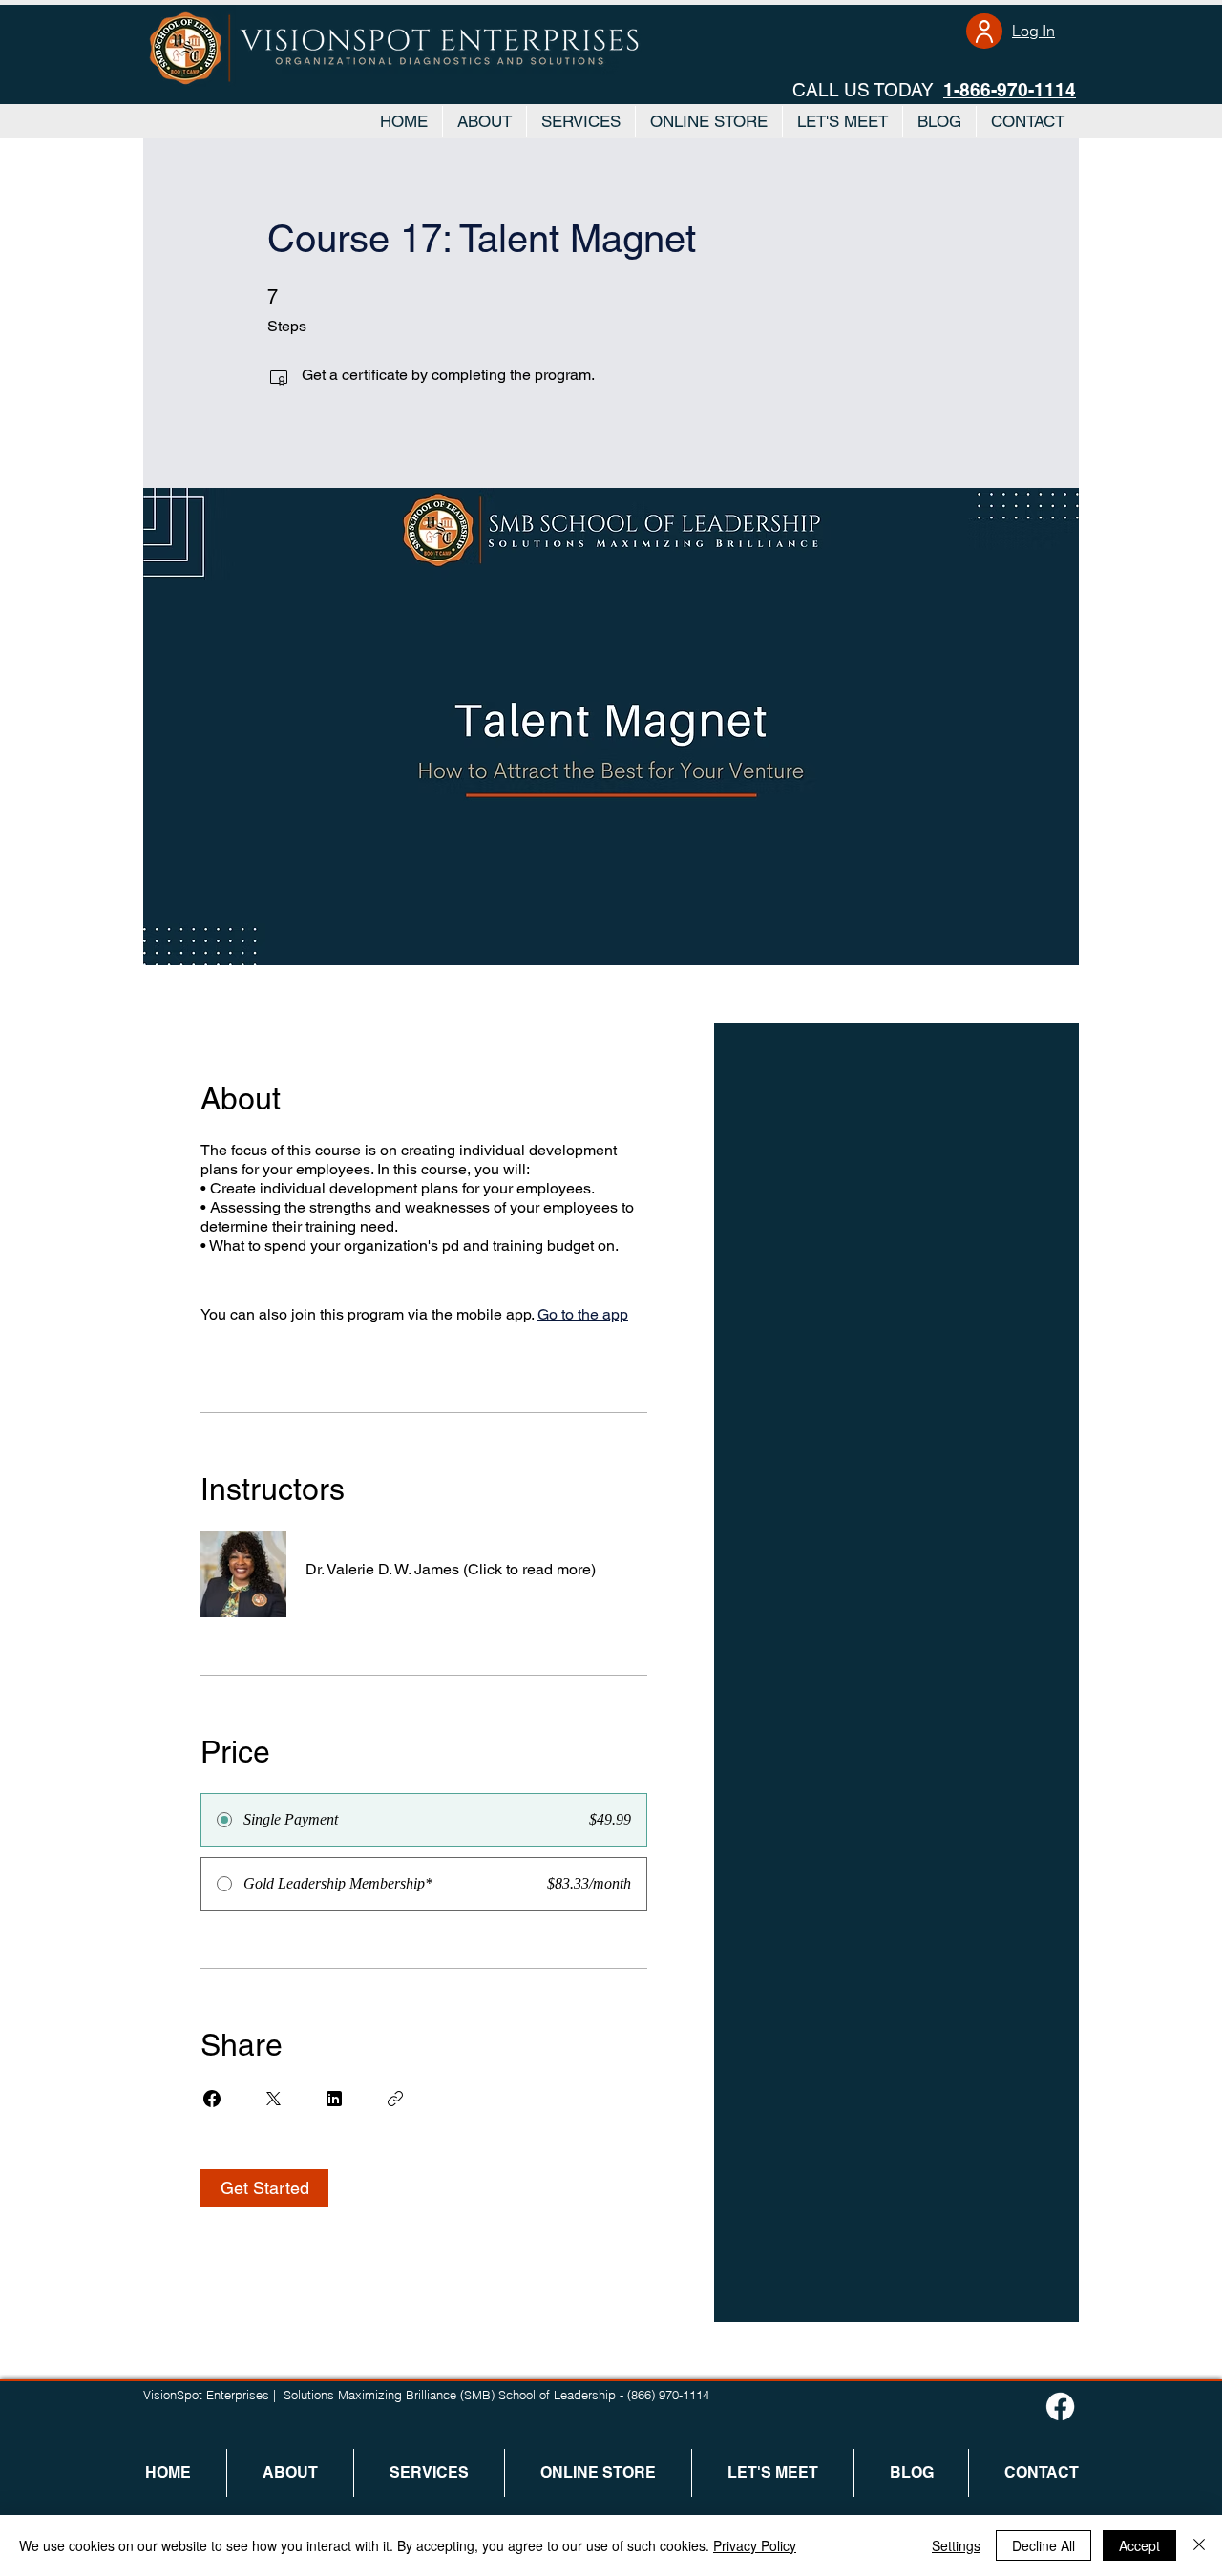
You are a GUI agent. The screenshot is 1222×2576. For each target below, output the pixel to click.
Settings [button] (956, 2545)
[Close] (1199, 2545)
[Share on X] (273, 2099)
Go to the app (583, 1314)
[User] (984, 31)
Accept (1139, 2545)
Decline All (1043, 2545)
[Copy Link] (395, 2099)
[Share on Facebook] (212, 2099)
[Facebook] (1060, 2407)
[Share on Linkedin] (334, 2099)
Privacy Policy (755, 2545)
